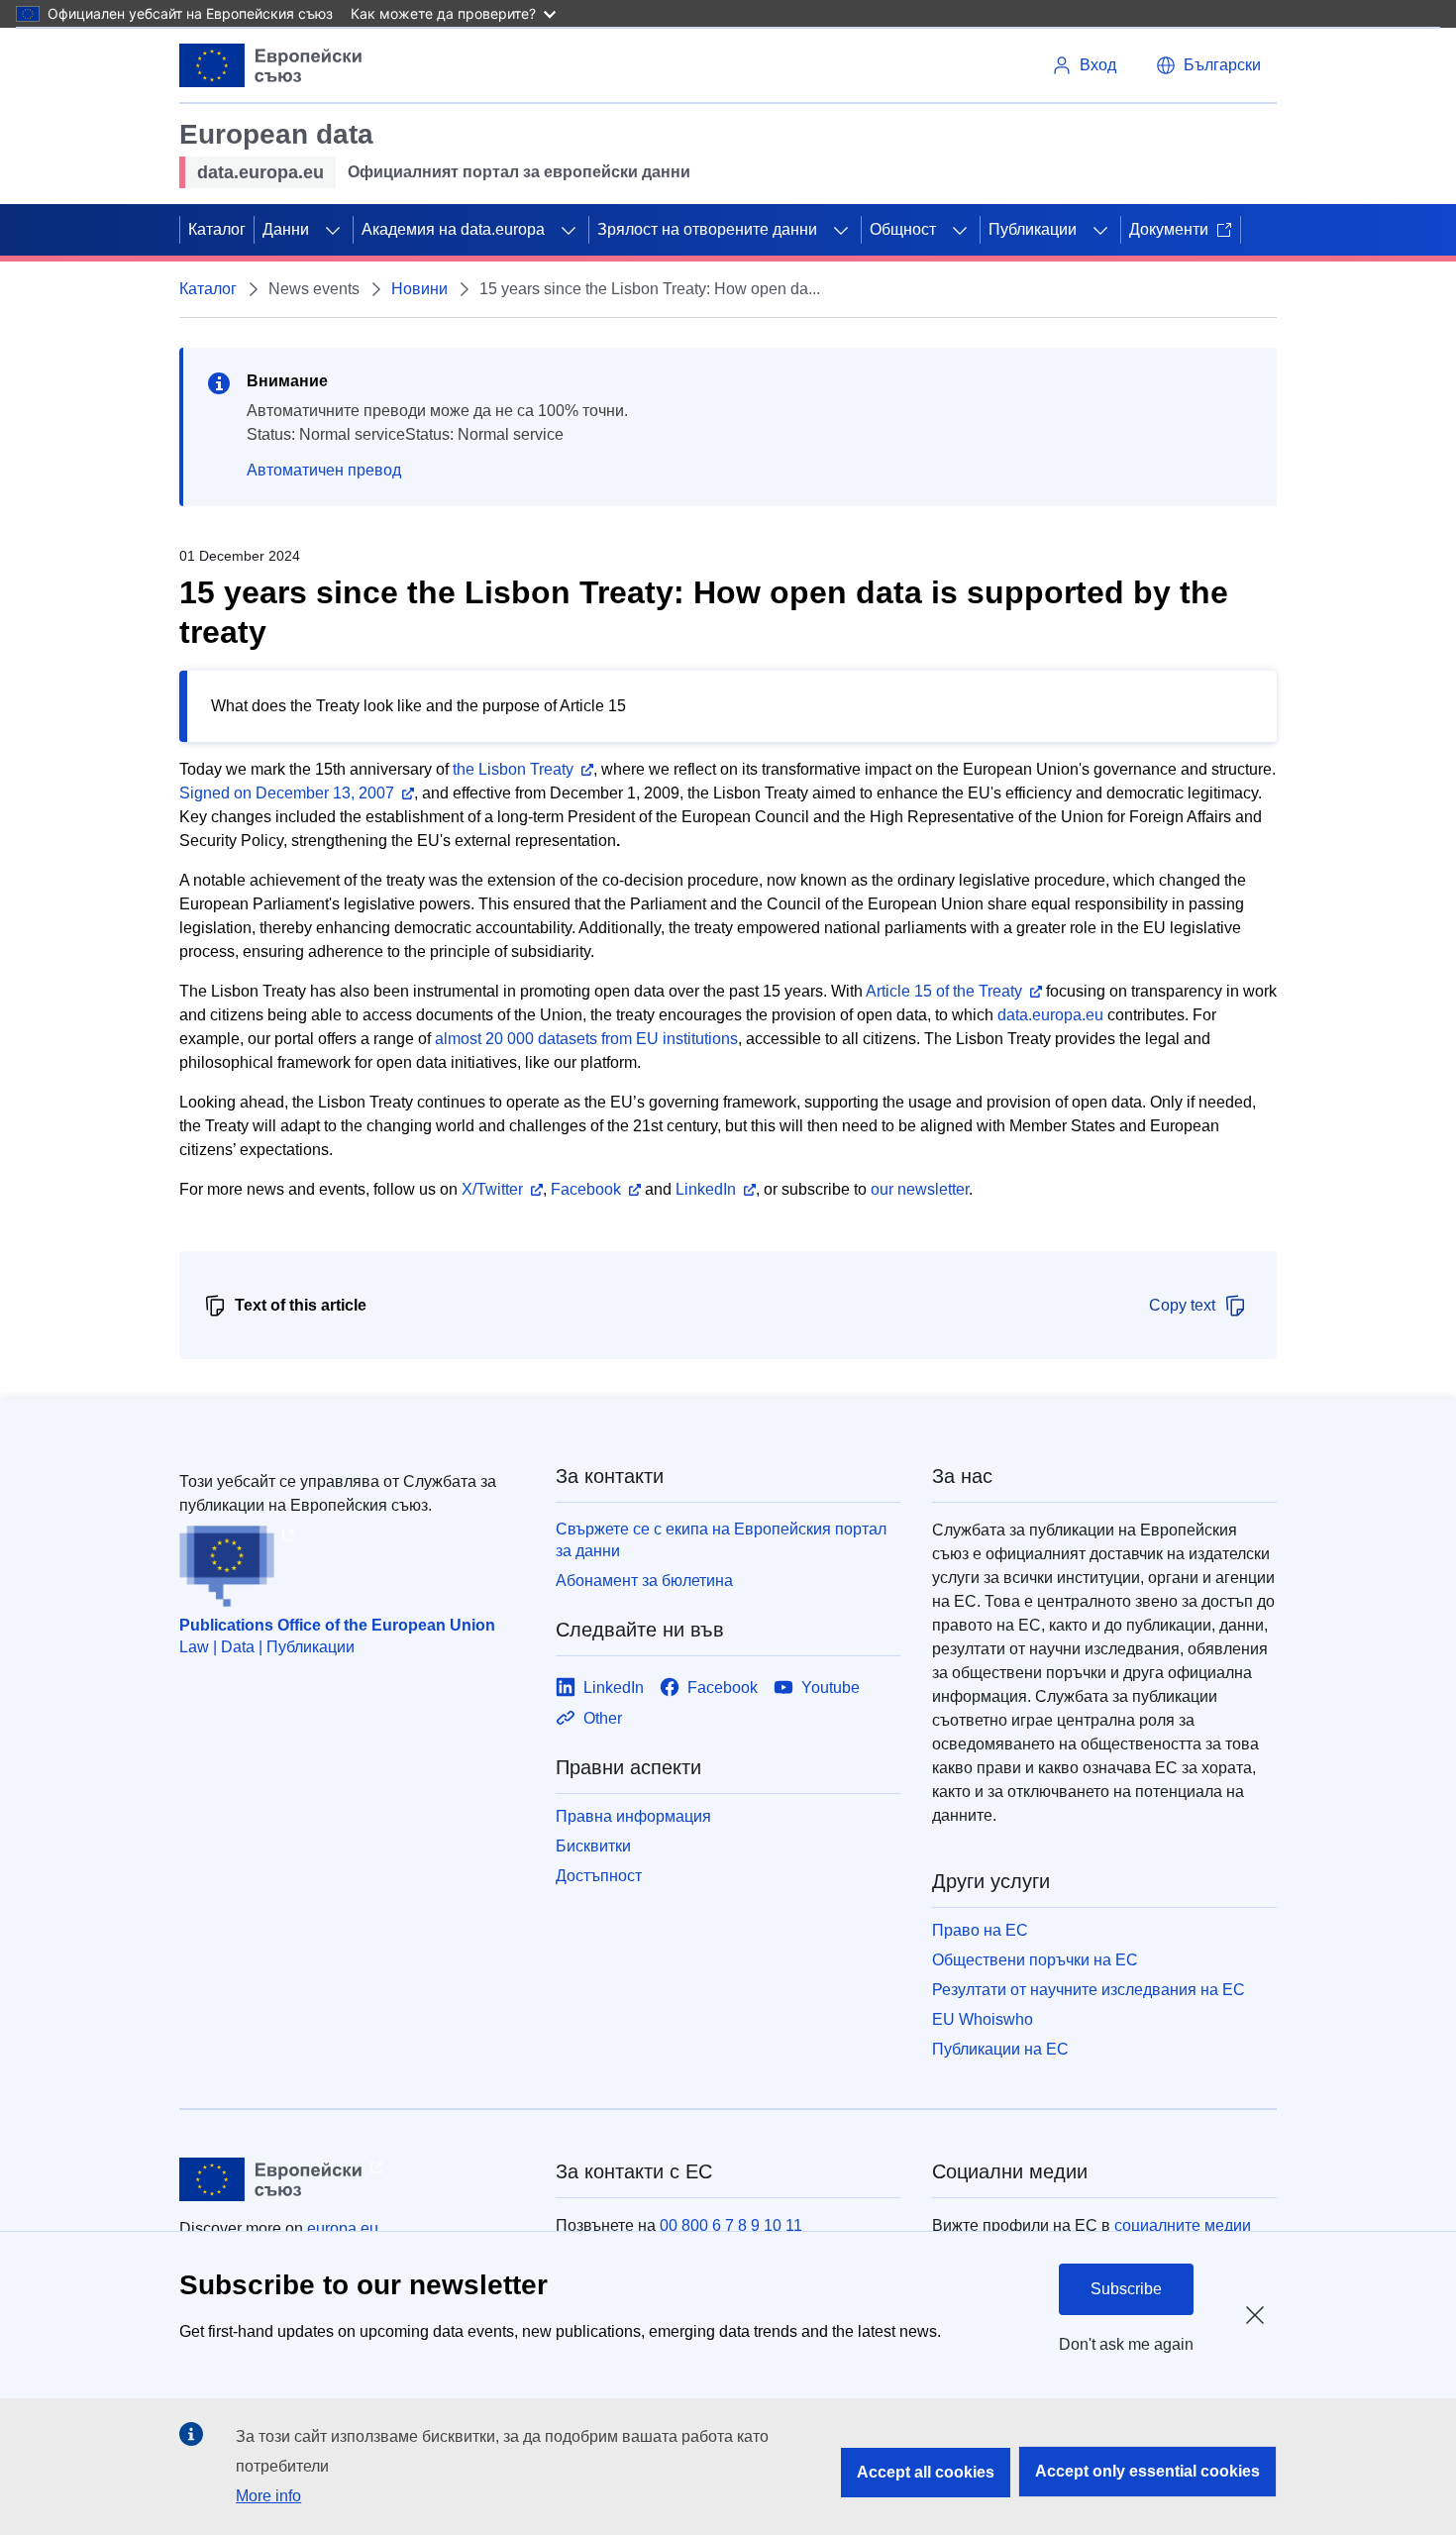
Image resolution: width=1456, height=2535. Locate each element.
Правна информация (633, 1816)
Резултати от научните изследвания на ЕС (1089, 1990)
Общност (903, 229)
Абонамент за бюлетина (644, 1581)
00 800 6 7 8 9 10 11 (731, 2225)
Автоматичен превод (324, 470)
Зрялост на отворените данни (707, 229)
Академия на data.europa (453, 229)
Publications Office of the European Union (337, 1625)
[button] (1208, 65)
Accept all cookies (926, 2472)
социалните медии (1183, 2225)
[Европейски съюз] (271, 65)
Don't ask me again (1126, 2344)
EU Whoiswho (983, 2019)
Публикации (1033, 229)
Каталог (217, 229)
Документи (1169, 229)
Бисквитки (593, 1846)
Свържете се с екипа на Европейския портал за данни (721, 1540)
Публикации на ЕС (1000, 2049)
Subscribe (1126, 2289)
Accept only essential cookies (1147, 2471)
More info (268, 2496)
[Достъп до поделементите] (333, 230)
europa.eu (343, 2228)
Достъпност (599, 1876)
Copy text (1182, 1305)
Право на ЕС (980, 1930)
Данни (286, 229)
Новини (419, 289)
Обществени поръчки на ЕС (1035, 1960)
